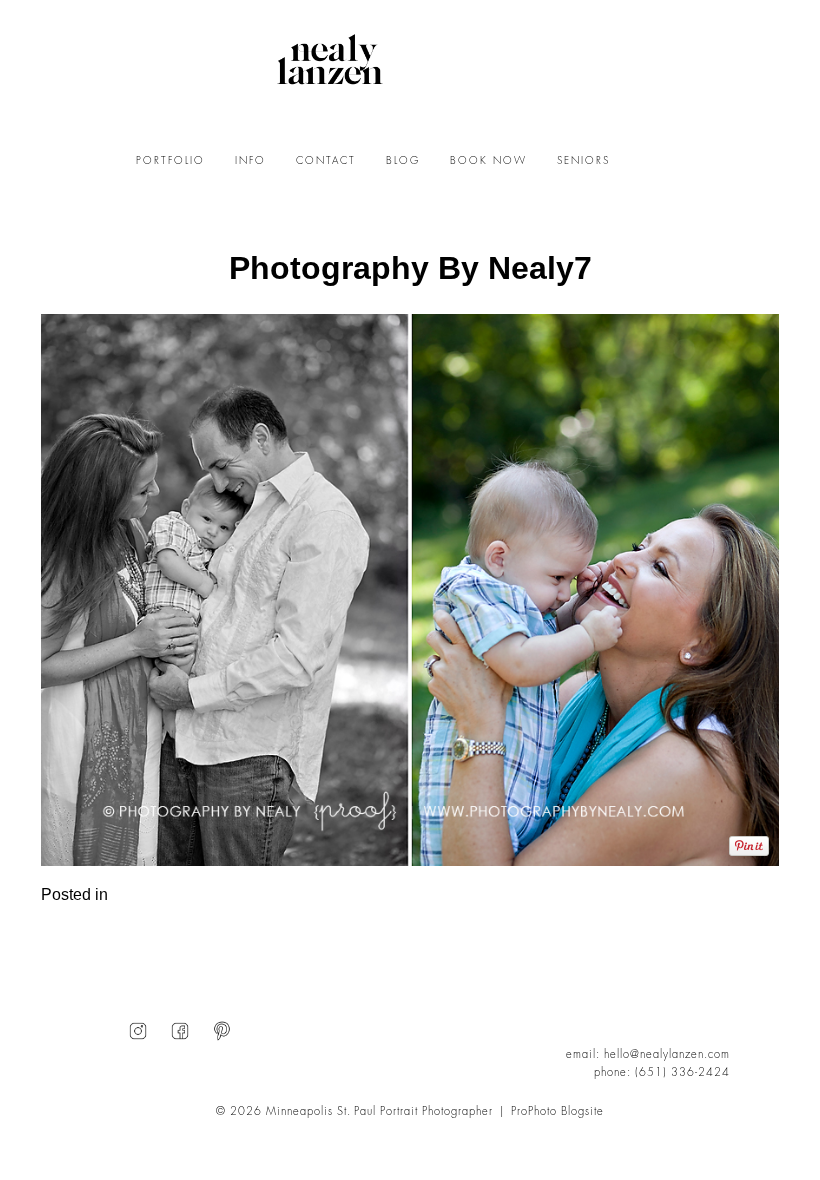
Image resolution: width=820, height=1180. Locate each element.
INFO (250, 161)
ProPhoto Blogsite (557, 1111)
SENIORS (583, 161)
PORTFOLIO (170, 161)
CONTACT (326, 161)
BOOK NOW (488, 161)
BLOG (403, 161)
